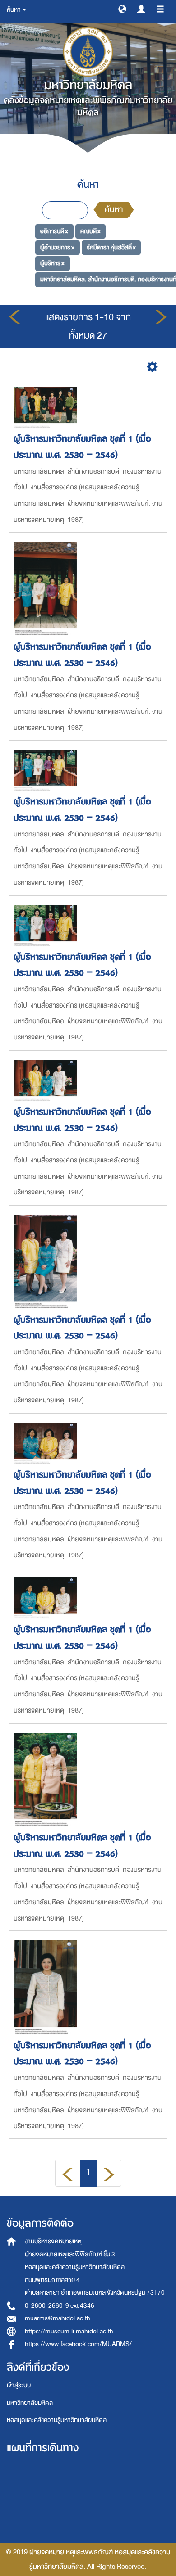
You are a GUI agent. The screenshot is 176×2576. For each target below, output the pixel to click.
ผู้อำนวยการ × (57, 247)
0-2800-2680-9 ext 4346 (60, 2306)
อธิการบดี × (54, 231)
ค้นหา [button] (14, 10)
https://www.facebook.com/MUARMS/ (78, 2344)
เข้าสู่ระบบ (19, 2385)
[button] (122, 9)
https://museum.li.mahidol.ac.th (69, 2331)
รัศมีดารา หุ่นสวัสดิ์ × (111, 247)
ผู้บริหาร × (52, 263)
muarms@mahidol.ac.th (58, 2318)
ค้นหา (114, 210)
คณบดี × (90, 231)
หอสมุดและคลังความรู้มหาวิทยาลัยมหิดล (57, 2420)
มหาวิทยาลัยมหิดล (30, 2403)
